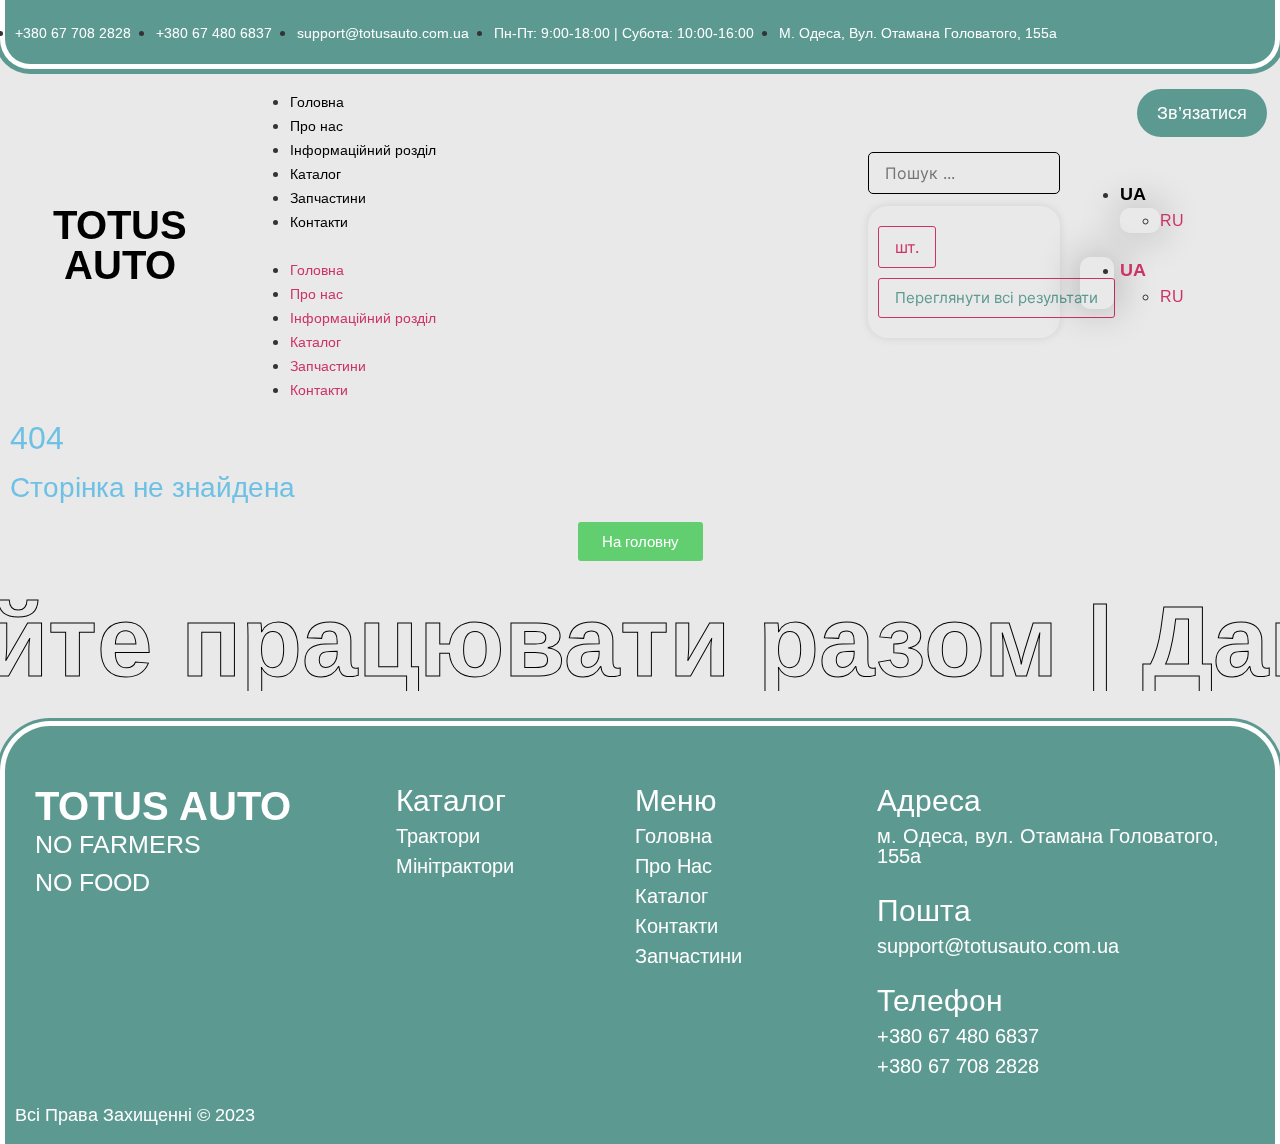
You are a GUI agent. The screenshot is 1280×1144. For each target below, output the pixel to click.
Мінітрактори (455, 866)
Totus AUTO (120, 245)
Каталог (315, 174)
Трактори (438, 836)
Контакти (319, 222)
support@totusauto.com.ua (998, 946)
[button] (549, 245)
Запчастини (328, 198)
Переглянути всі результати (996, 297)
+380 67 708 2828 (958, 1066)
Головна (317, 102)
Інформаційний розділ (363, 150)
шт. (907, 247)
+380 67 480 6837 (958, 1036)
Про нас (316, 126)
